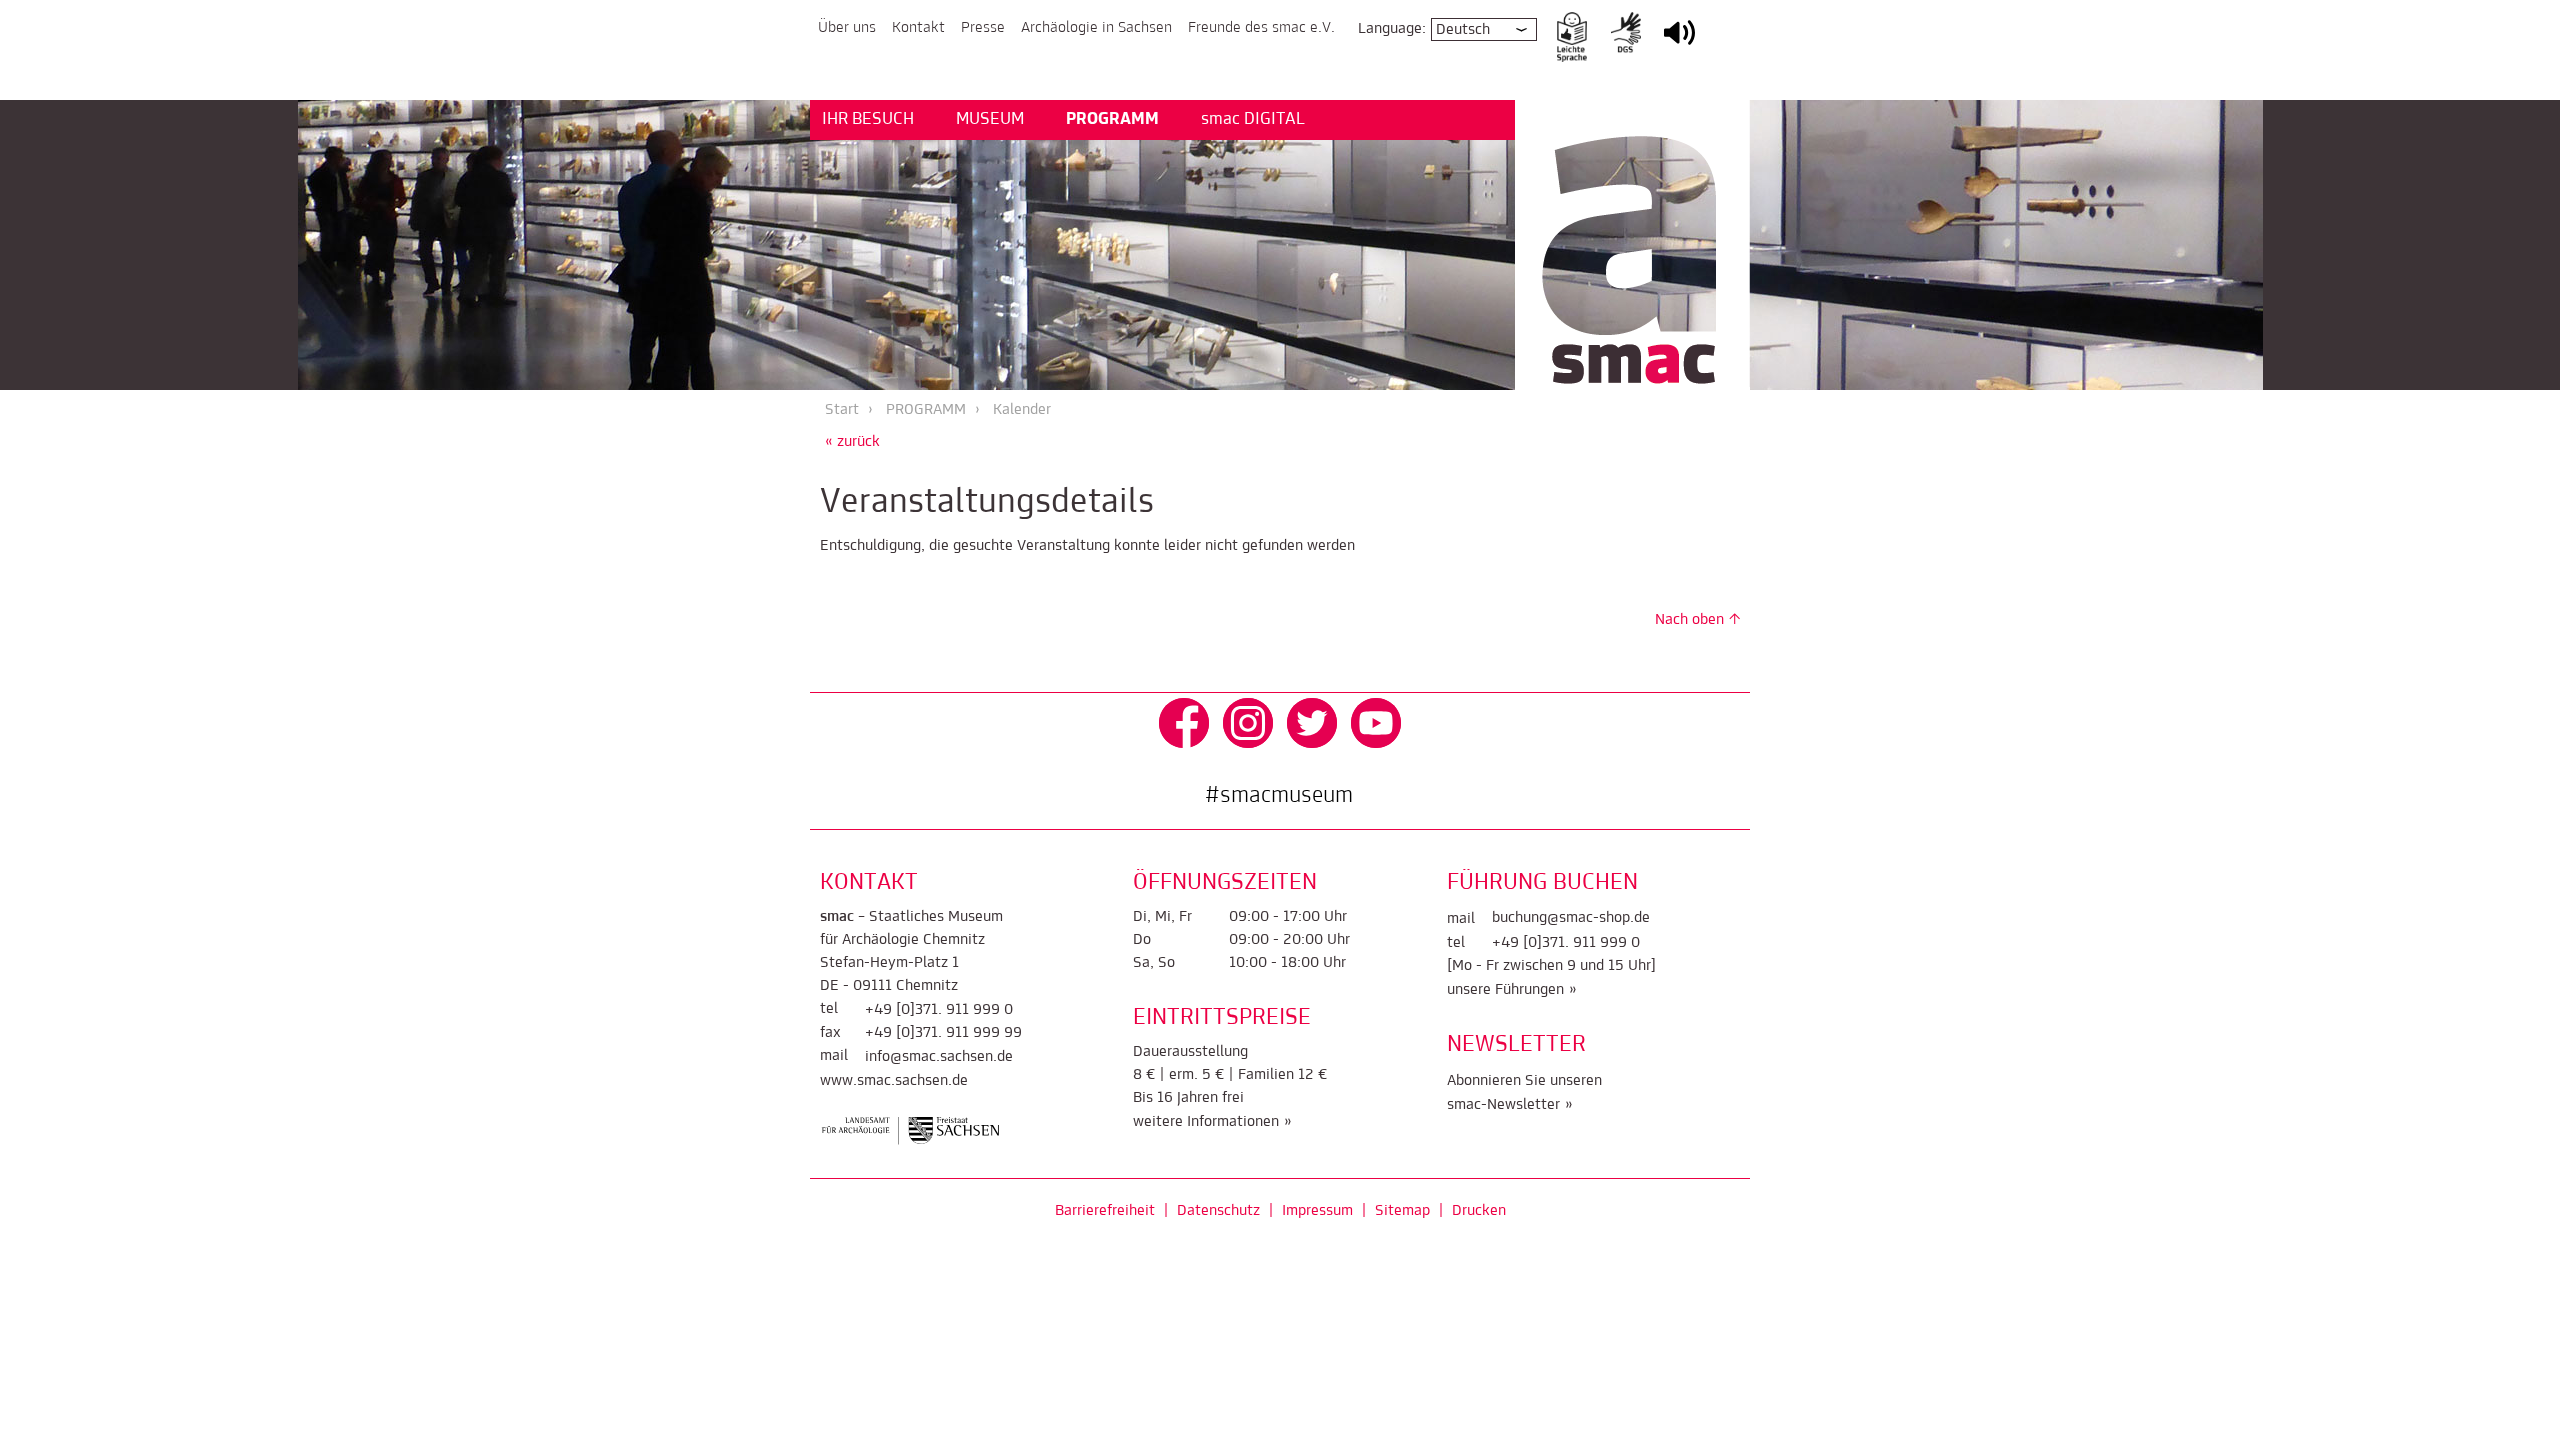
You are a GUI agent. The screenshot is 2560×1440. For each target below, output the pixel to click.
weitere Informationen (1206, 1122)
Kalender (1022, 410)
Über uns (847, 28)
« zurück (852, 442)
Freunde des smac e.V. (1261, 28)
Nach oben (1689, 620)
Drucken (1479, 1211)
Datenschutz (1218, 1211)
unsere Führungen (1505, 990)
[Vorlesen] (1679, 45)
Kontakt (918, 28)
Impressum (1317, 1211)
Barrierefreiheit (1105, 1211)
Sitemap (1402, 1211)
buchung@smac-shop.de (1571, 918)
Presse (983, 28)
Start (842, 410)
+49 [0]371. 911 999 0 (939, 1010)
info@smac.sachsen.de (939, 1057)
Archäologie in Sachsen (1096, 28)
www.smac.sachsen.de (894, 1081)
